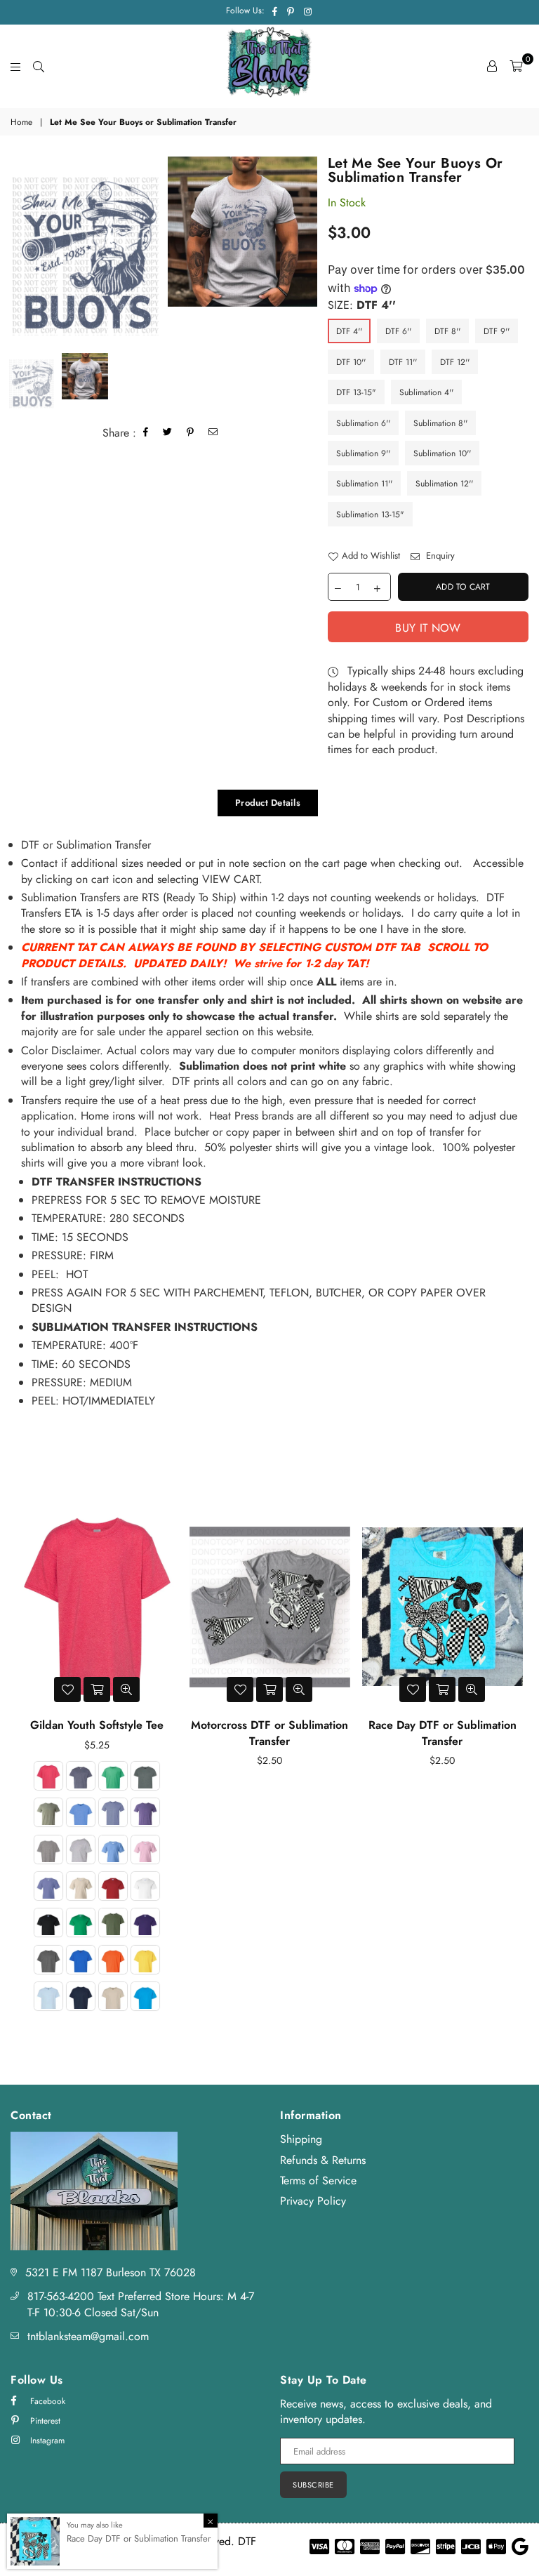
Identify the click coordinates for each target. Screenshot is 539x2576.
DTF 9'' (497, 331)
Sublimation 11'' (364, 484)
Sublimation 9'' (363, 453)
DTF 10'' (351, 362)
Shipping (301, 2139)
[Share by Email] (213, 433)
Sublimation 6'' (363, 423)
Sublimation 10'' (442, 453)
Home (21, 122)
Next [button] (516, 1769)
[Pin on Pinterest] (191, 433)
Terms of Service (318, 2180)
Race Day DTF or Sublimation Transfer (442, 1733)
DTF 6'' (398, 331)
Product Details (268, 803)
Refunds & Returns (323, 2160)
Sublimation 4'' (426, 392)
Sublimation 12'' (444, 484)
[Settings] (492, 66)
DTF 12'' (455, 362)
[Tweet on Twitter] (168, 433)
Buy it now (428, 628)
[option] (86, 250)
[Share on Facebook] (146, 433)
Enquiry (439, 556)
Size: (362, 305)
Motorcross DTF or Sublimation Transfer (269, 1733)
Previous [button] (23, 1769)
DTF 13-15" (356, 392)
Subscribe (313, 2485)
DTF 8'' (447, 331)
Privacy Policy (313, 2201)
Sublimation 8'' (440, 423)
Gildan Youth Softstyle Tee (97, 1725)
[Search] (39, 66)
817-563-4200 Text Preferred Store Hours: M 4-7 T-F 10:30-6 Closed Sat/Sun (141, 2304)
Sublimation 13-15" (370, 514)
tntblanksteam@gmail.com (88, 2336)
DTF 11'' (403, 362)
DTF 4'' (349, 331)
